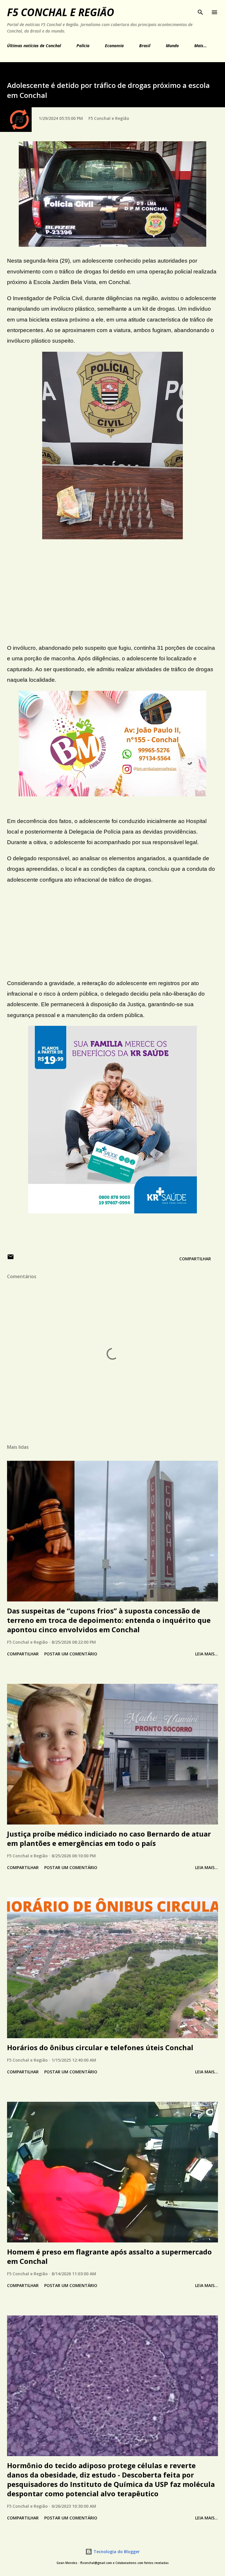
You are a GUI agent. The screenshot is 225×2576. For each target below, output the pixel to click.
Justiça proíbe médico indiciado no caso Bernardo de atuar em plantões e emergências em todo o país (109, 1838)
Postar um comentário (71, 1654)
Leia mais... (207, 1654)
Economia (114, 46)
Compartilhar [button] (195, 1259)
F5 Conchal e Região (61, 12)
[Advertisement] (112, 596)
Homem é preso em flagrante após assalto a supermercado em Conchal (109, 2256)
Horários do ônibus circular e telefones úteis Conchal (100, 2047)
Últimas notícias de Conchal (34, 46)
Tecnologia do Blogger (116, 2552)
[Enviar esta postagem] (11, 1259)
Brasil (145, 46)
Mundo (172, 46)
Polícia (83, 46)
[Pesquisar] (200, 11)
